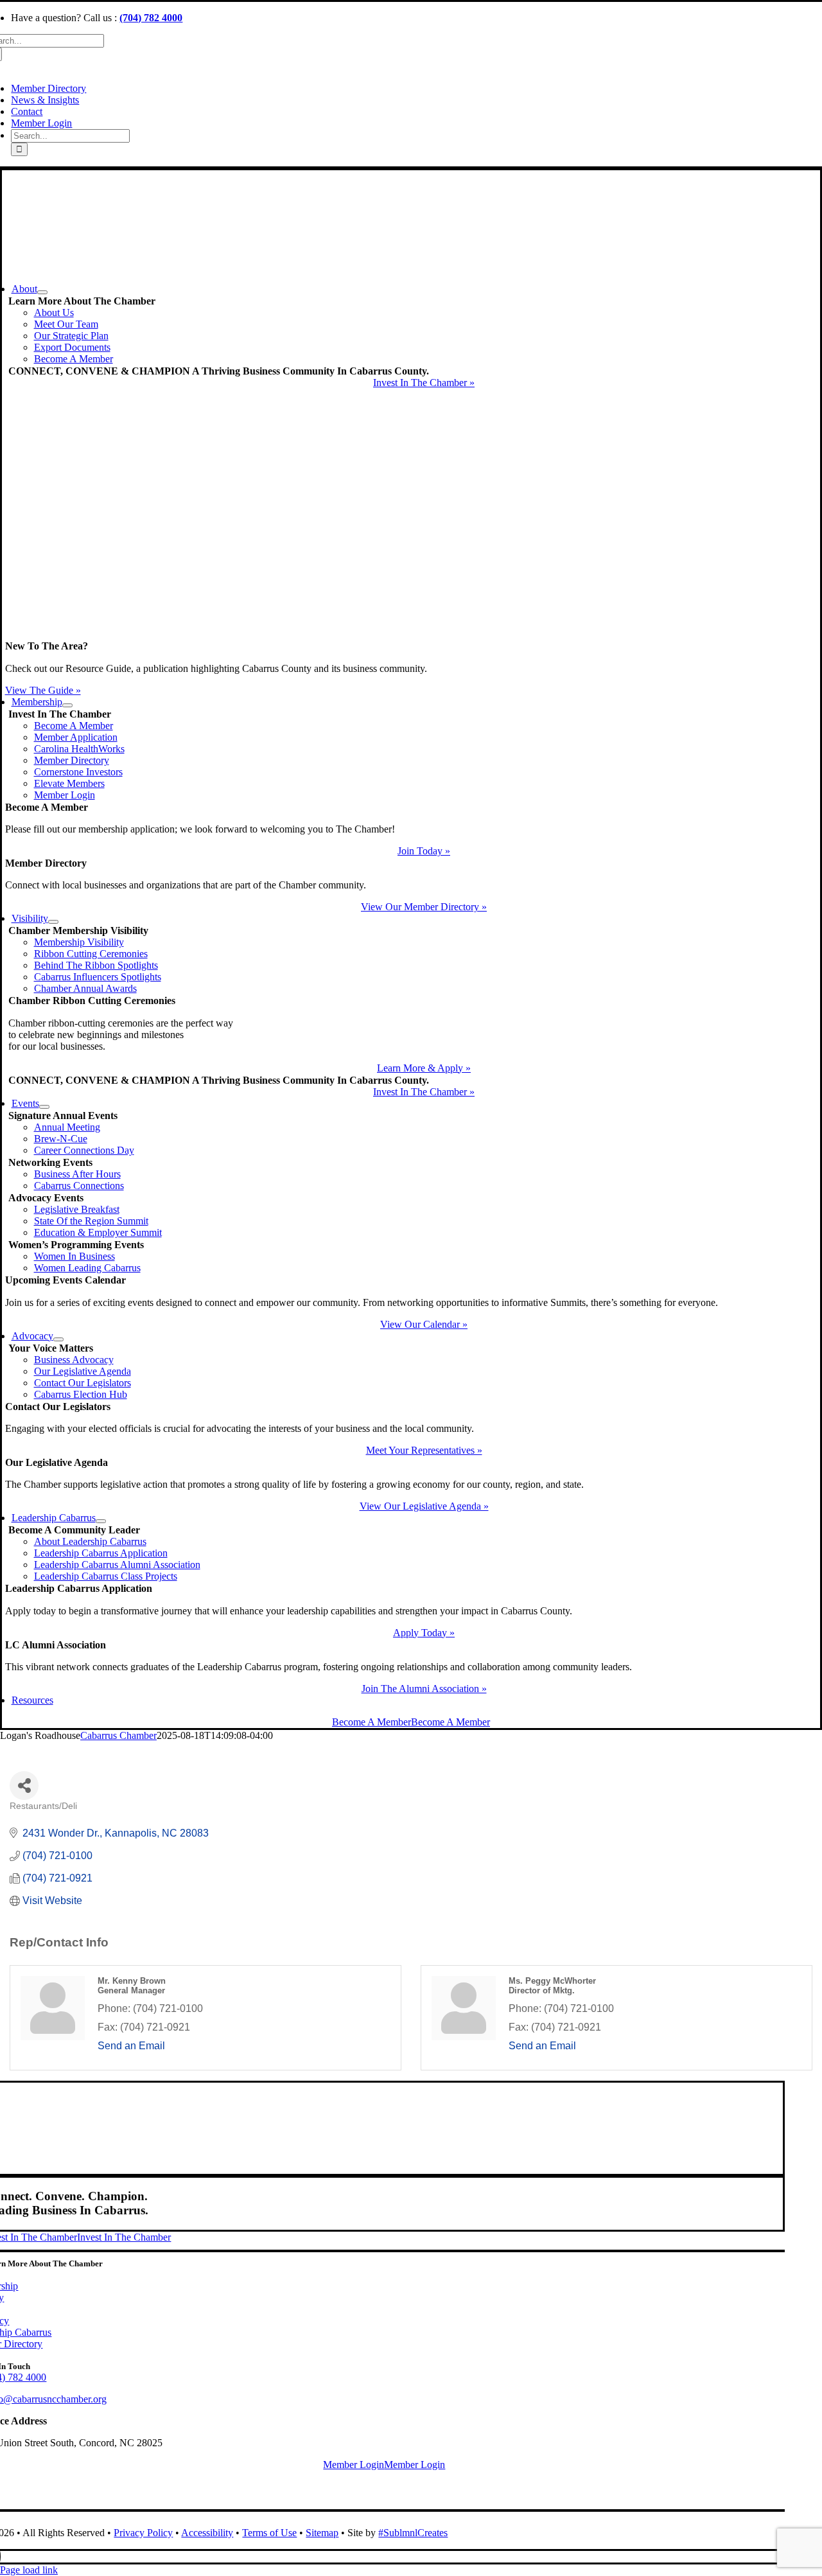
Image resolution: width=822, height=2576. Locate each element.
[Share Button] (24, 1786)
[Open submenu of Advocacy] (58, 1339)
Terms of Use (269, 2533)
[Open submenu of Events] (44, 1107)
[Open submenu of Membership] (67, 705)
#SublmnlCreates (413, 2533)
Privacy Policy (143, 2533)
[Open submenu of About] (42, 292)
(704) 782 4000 (151, 18)
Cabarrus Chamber (118, 1735)
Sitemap (322, 2533)
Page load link (29, 2570)
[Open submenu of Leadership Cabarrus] (101, 1521)
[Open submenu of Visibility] (53, 922)
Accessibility (207, 2533)
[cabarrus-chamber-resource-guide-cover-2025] (424, 634)
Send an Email (131, 2046)
